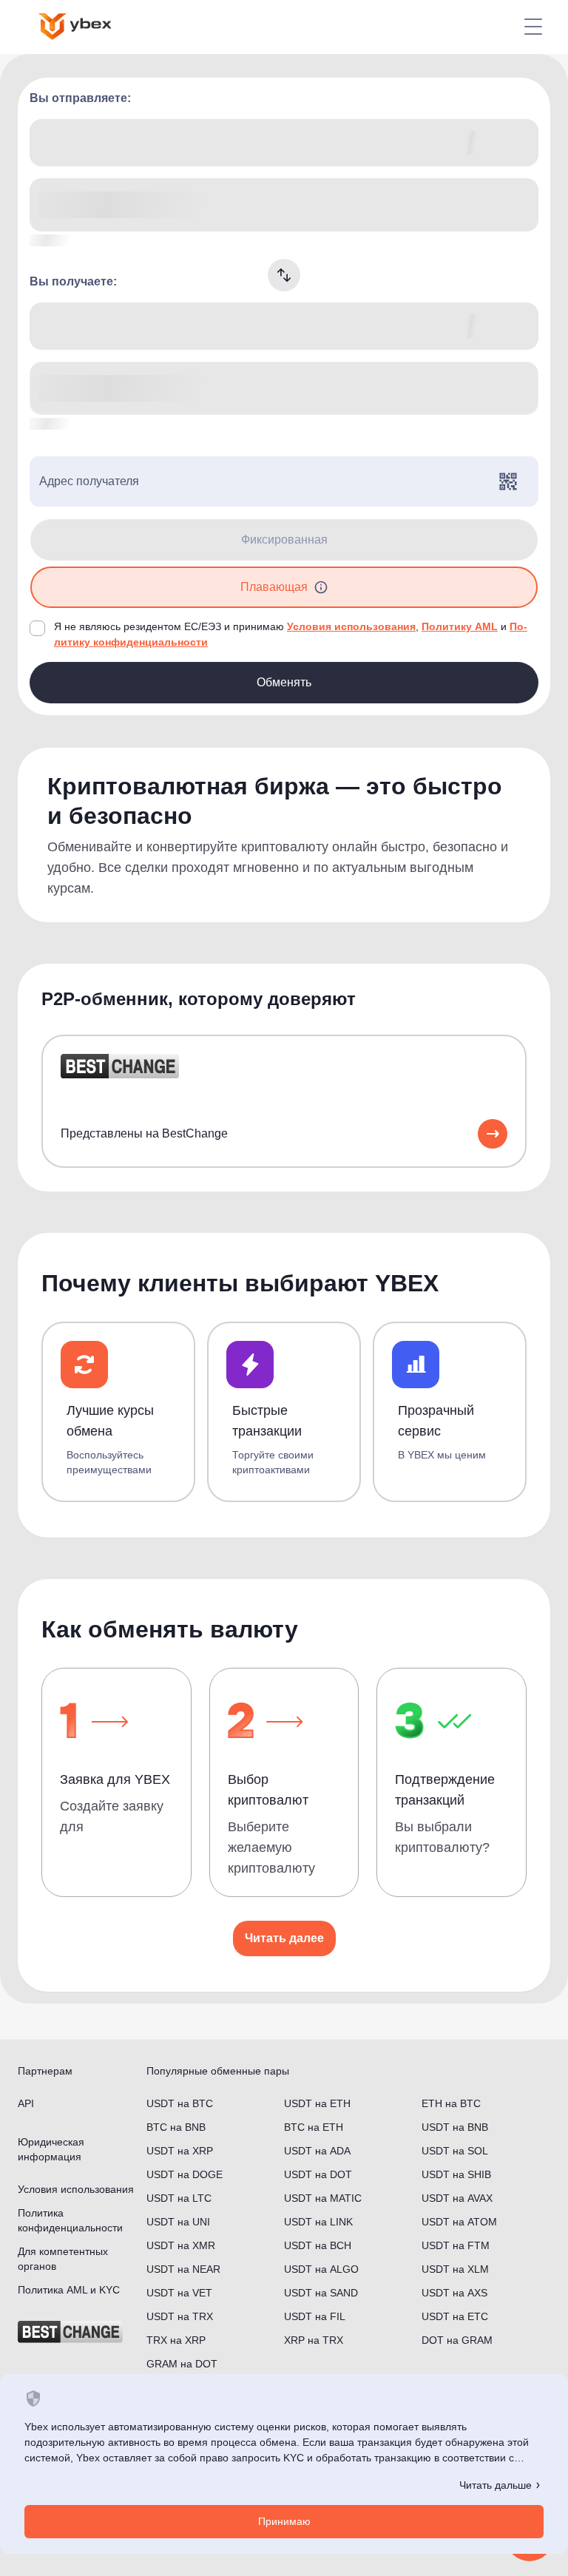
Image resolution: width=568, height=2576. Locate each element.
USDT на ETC (455, 2316)
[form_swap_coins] (284, 275)
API (26, 2103)
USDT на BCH (318, 2245)
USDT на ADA (317, 2151)
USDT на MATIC (323, 2198)
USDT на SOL (455, 2151)
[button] (321, 587)
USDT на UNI (178, 2222)
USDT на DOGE (185, 2174)
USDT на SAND (321, 2293)
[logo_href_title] (87, 27)
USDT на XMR (181, 2245)
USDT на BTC (180, 2103)
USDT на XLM (455, 2269)
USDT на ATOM (459, 2222)
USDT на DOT (318, 2174)
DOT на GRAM (457, 2340)
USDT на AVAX (457, 2198)
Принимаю (284, 2521)
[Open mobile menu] (533, 27)
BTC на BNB (176, 2127)
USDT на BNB (455, 2127)
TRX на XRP (176, 2340)
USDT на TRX (180, 2316)
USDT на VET (179, 2293)
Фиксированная (284, 540)
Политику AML (460, 626)
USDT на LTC (179, 2198)
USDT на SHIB (456, 2174)
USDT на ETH (317, 2103)
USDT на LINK (318, 2222)
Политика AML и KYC (69, 2290)
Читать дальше (496, 2485)
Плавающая (274, 587)
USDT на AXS (454, 2293)
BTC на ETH (314, 2127)
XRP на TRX (314, 2340)
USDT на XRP (180, 2151)
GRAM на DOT (182, 2364)
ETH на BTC (451, 2103)
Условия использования (351, 626)
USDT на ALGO (321, 2269)
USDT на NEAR (183, 2269)
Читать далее (284, 1938)
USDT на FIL (315, 2316)
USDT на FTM (456, 2245)
